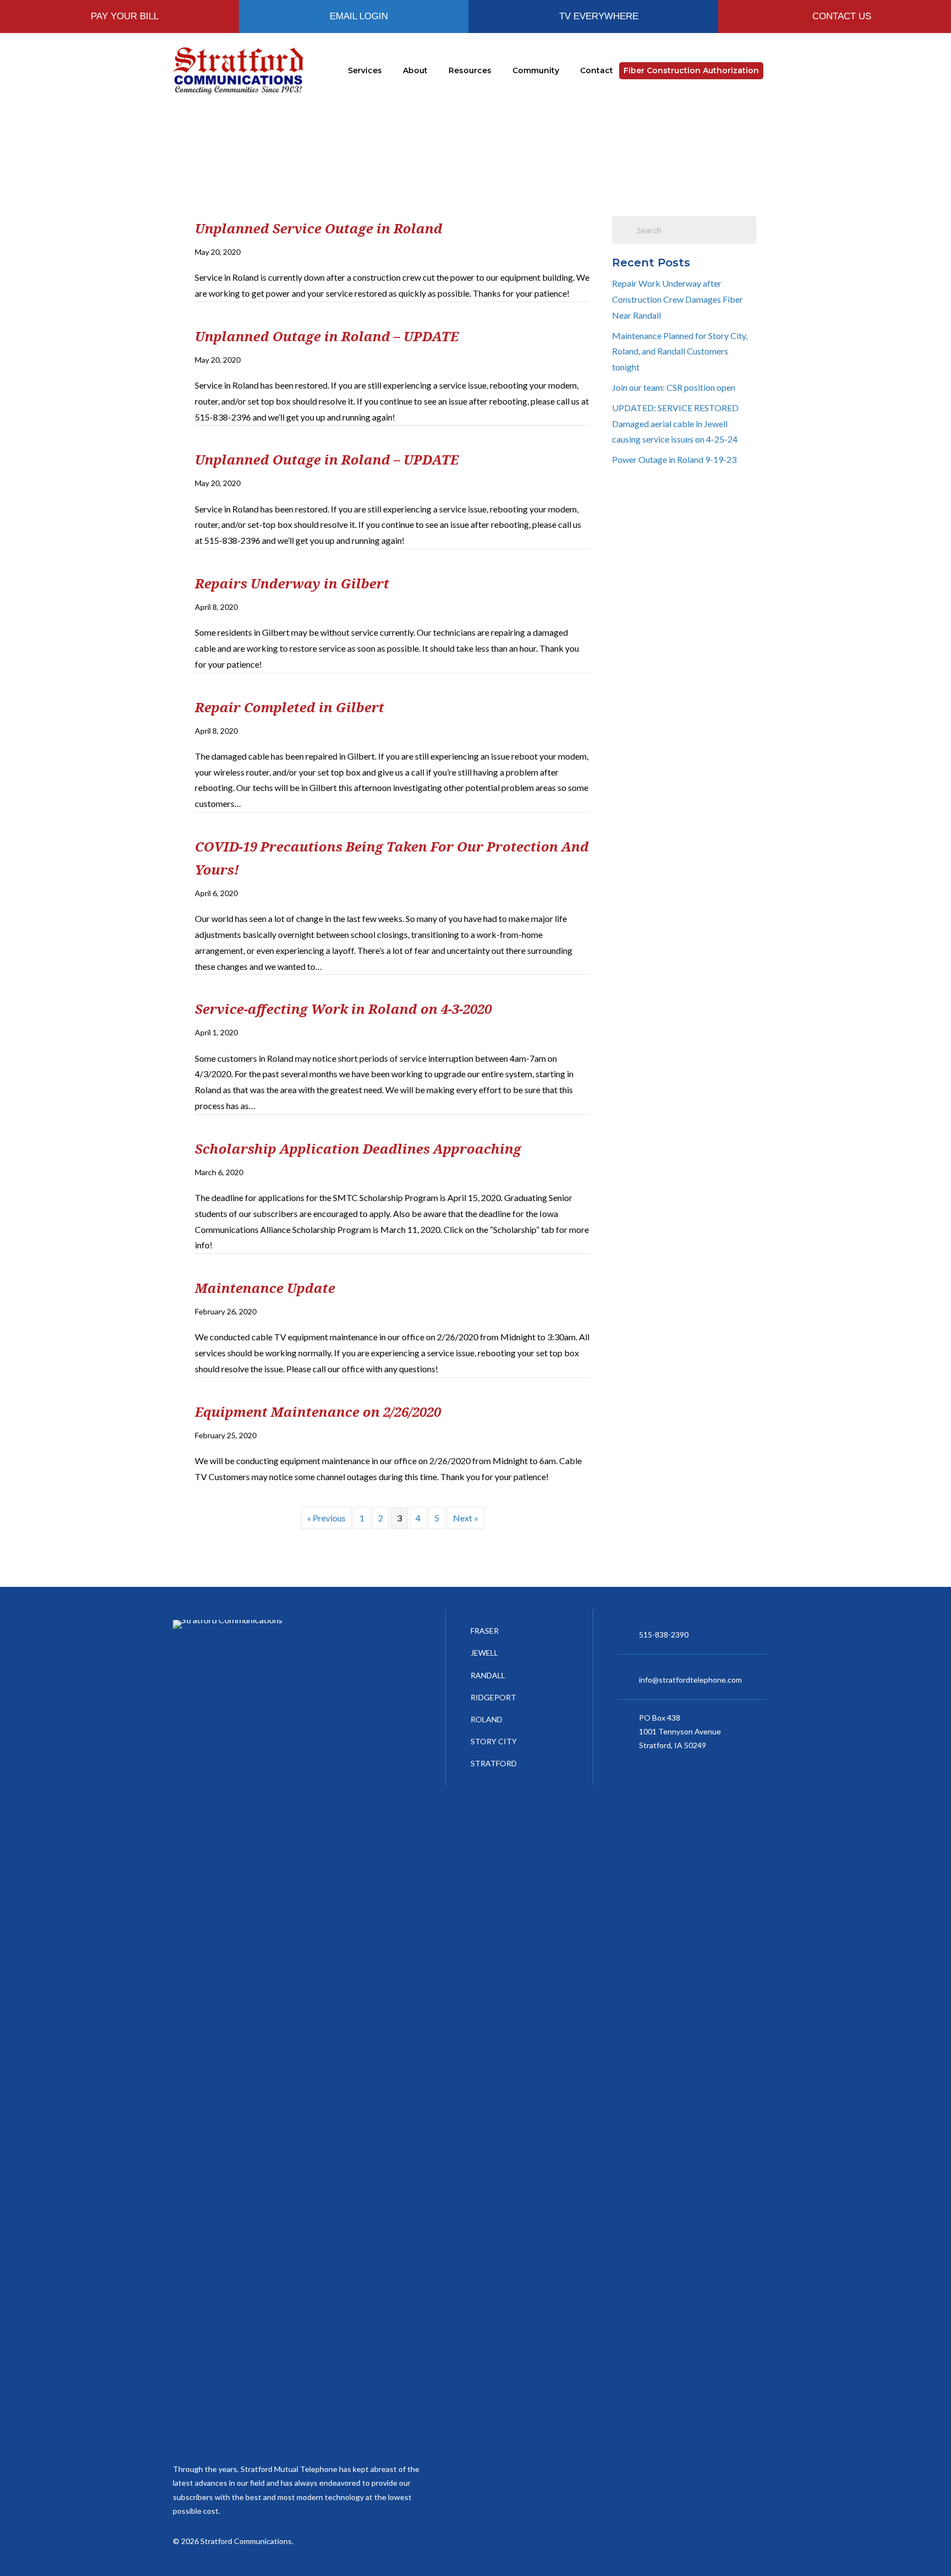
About (415, 70)
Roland (487, 1719)
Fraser (485, 1631)
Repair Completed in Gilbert (289, 707)
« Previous (326, 1518)
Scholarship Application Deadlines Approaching (358, 1148)
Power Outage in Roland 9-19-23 (674, 459)
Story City (494, 1741)
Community (536, 70)
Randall (488, 1675)
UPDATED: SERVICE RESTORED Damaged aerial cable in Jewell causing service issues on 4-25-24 (675, 424)
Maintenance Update (265, 1288)
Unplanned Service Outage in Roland (319, 228)
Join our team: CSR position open (674, 387)
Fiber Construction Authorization (691, 70)
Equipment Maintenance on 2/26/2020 (318, 1412)
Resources (470, 70)
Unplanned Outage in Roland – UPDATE (327, 336)
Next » (466, 1518)
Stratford (494, 1763)
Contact (597, 70)
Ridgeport (493, 1697)
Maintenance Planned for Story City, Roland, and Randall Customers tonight (680, 351)
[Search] (771, 71)
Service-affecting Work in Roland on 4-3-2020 (343, 1009)
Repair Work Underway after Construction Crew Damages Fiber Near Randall (677, 299)
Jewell (484, 1653)
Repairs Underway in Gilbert (292, 583)
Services (365, 70)
